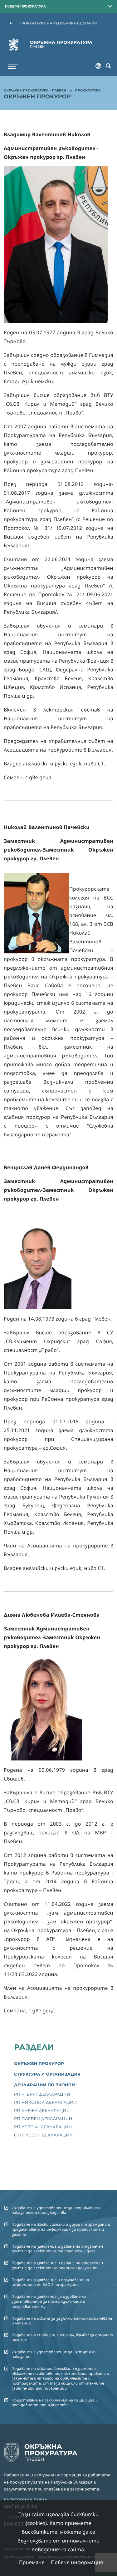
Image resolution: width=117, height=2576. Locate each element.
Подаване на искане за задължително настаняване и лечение (62, 2321)
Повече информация (77, 2562)
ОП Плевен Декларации (43, 2135)
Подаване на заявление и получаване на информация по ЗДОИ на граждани (50, 2282)
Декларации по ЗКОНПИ (44, 2085)
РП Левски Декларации (43, 2127)
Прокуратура (88, 91)
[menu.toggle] (13, 66)
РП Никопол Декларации (45, 2103)
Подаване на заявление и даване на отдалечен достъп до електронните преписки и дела (57, 2249)
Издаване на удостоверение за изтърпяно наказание (54, 2354)
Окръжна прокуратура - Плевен (35, 91)
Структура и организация (47, 2074)
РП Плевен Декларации (43, 2119)
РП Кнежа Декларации (42, 2111)
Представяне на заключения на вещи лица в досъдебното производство (55, 2402)
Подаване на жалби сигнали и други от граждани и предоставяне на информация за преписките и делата (61, 2229)
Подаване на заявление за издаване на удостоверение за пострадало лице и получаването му (49, 2301)
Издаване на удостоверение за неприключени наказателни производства (57, 2210)
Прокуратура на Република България (58, 23)
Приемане (32, 2562)
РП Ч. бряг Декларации (42, 2094)
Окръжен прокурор (39, 2064)
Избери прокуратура (26, 6)
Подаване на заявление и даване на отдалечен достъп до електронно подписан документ (57, 2265)
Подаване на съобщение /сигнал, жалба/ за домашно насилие (62, 2337)
